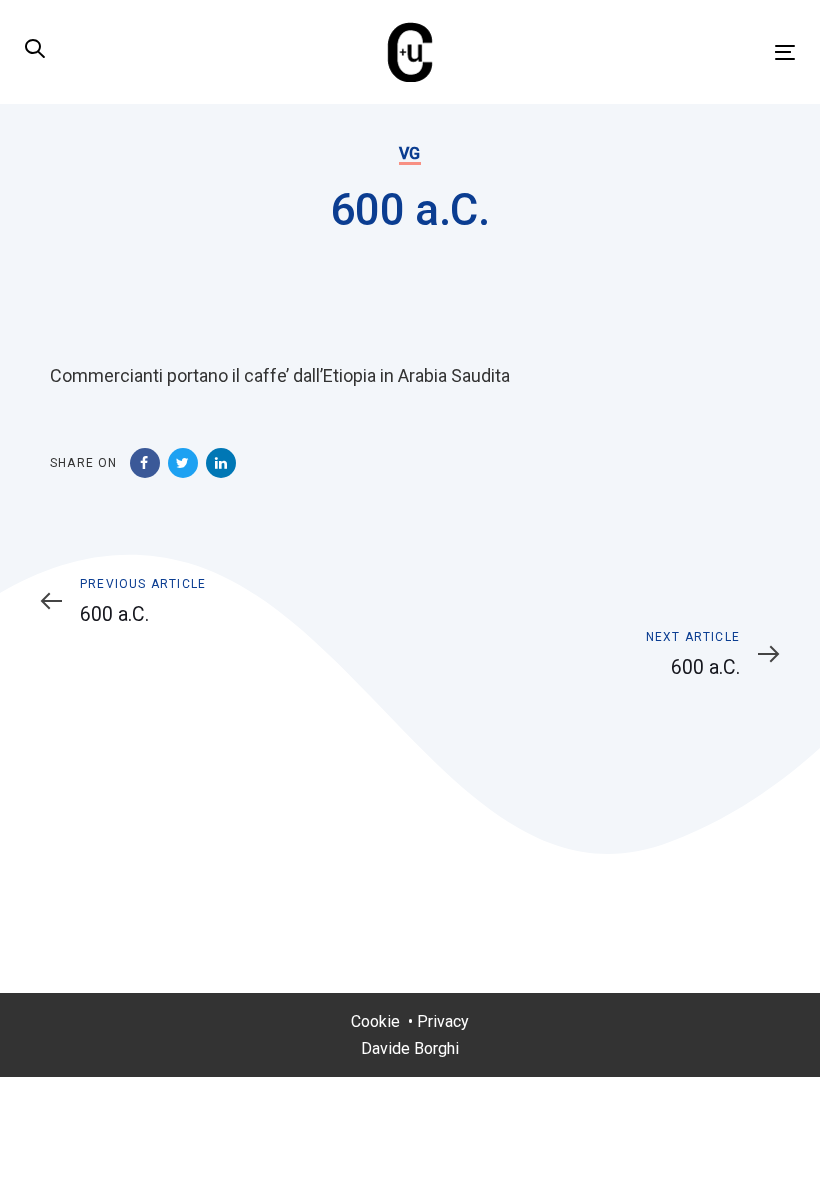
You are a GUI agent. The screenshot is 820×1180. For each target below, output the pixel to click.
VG (410, 153)
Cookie (375, 1021)
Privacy (443, 1021)
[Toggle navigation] (666, 52)
